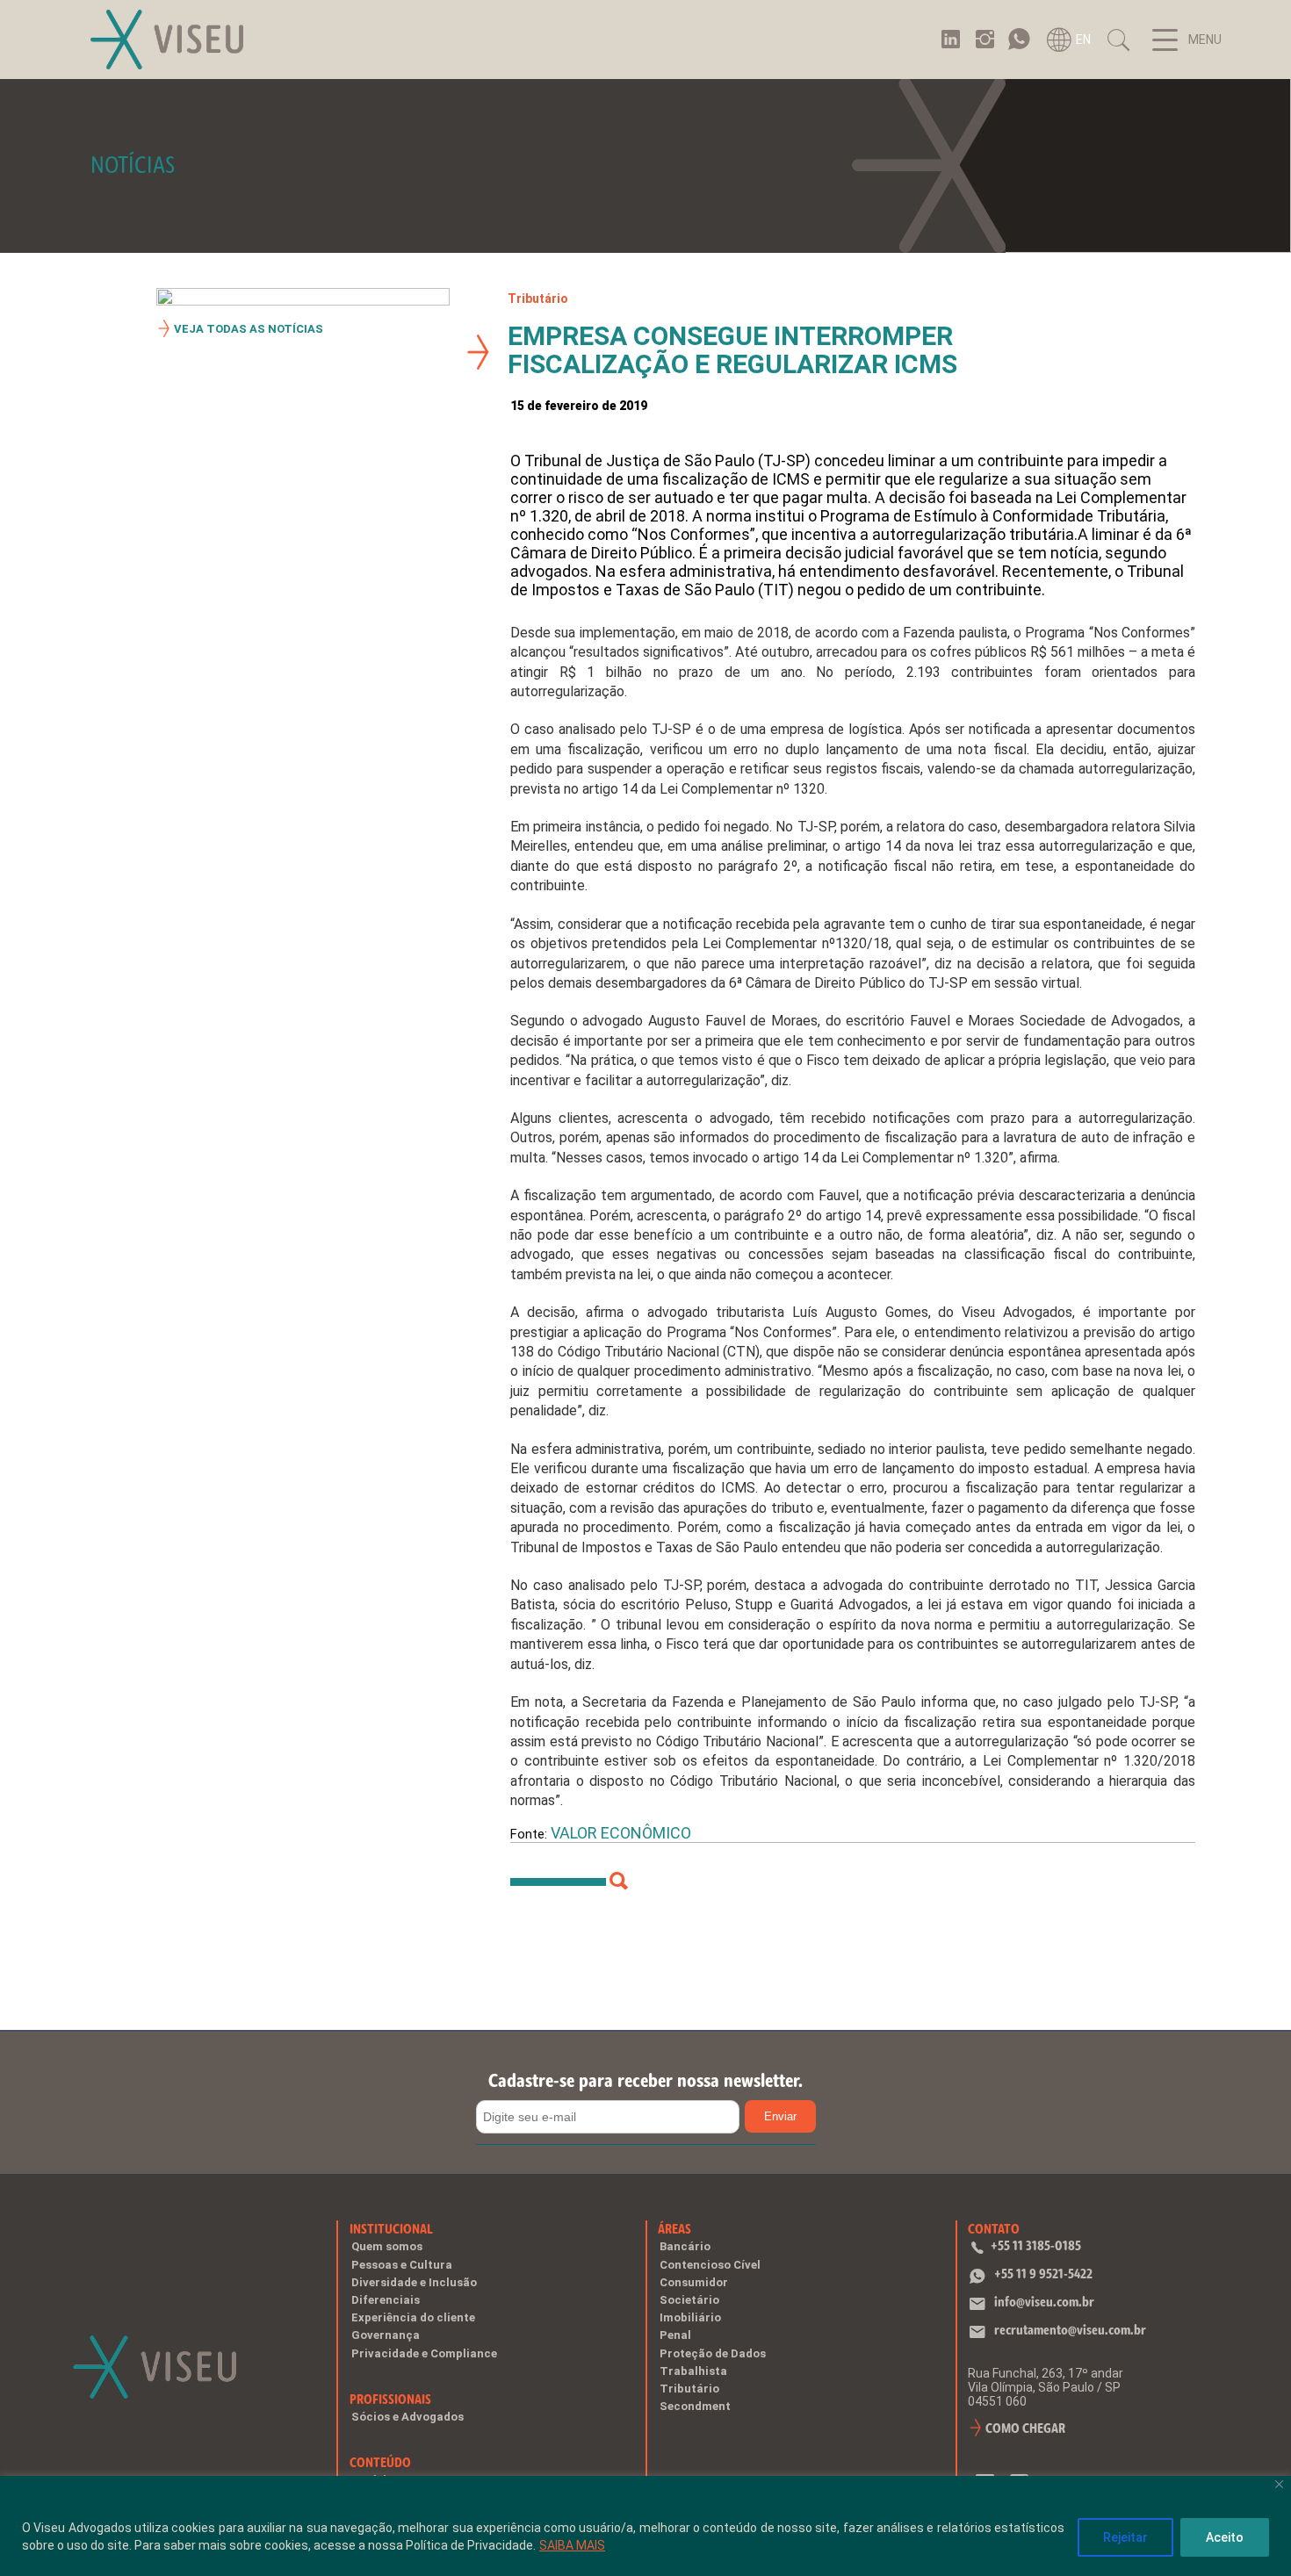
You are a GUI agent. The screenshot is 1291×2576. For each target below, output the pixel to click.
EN (1083, 40)
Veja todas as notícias (249, 329)
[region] (645, 2526)
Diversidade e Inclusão (414, 2282)
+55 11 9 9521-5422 (1043, 2274)
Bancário (685, 2246)
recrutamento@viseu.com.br (1070, 2330)
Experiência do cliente (413, 2317)
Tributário (538, 299)
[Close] (1279, 2484)
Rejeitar (1125, 2537)
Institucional (391, 2229)
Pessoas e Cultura (402, 2265)
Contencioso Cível (710, 2265)
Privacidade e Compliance (424, 2353)
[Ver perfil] (619, 1882)
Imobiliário (690, 2317)
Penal (675, 2335)
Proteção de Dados (713, 2353)
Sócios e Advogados (407, 2417)
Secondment (695, 2406)
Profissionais (390, 2399)
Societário (689, 2300)
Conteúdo (380, 2462)
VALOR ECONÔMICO (621, 1833)
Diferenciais (386, 2300)
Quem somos (387, 2246)
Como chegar (1025, 2428)
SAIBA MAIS (572, 2545)
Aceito (1225, 2537)
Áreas (674, 2229)
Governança (386, 2335)
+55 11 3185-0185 (1036, 2245)
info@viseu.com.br (1044, 2302)
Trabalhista (693, 2371)
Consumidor (694, 2282)
